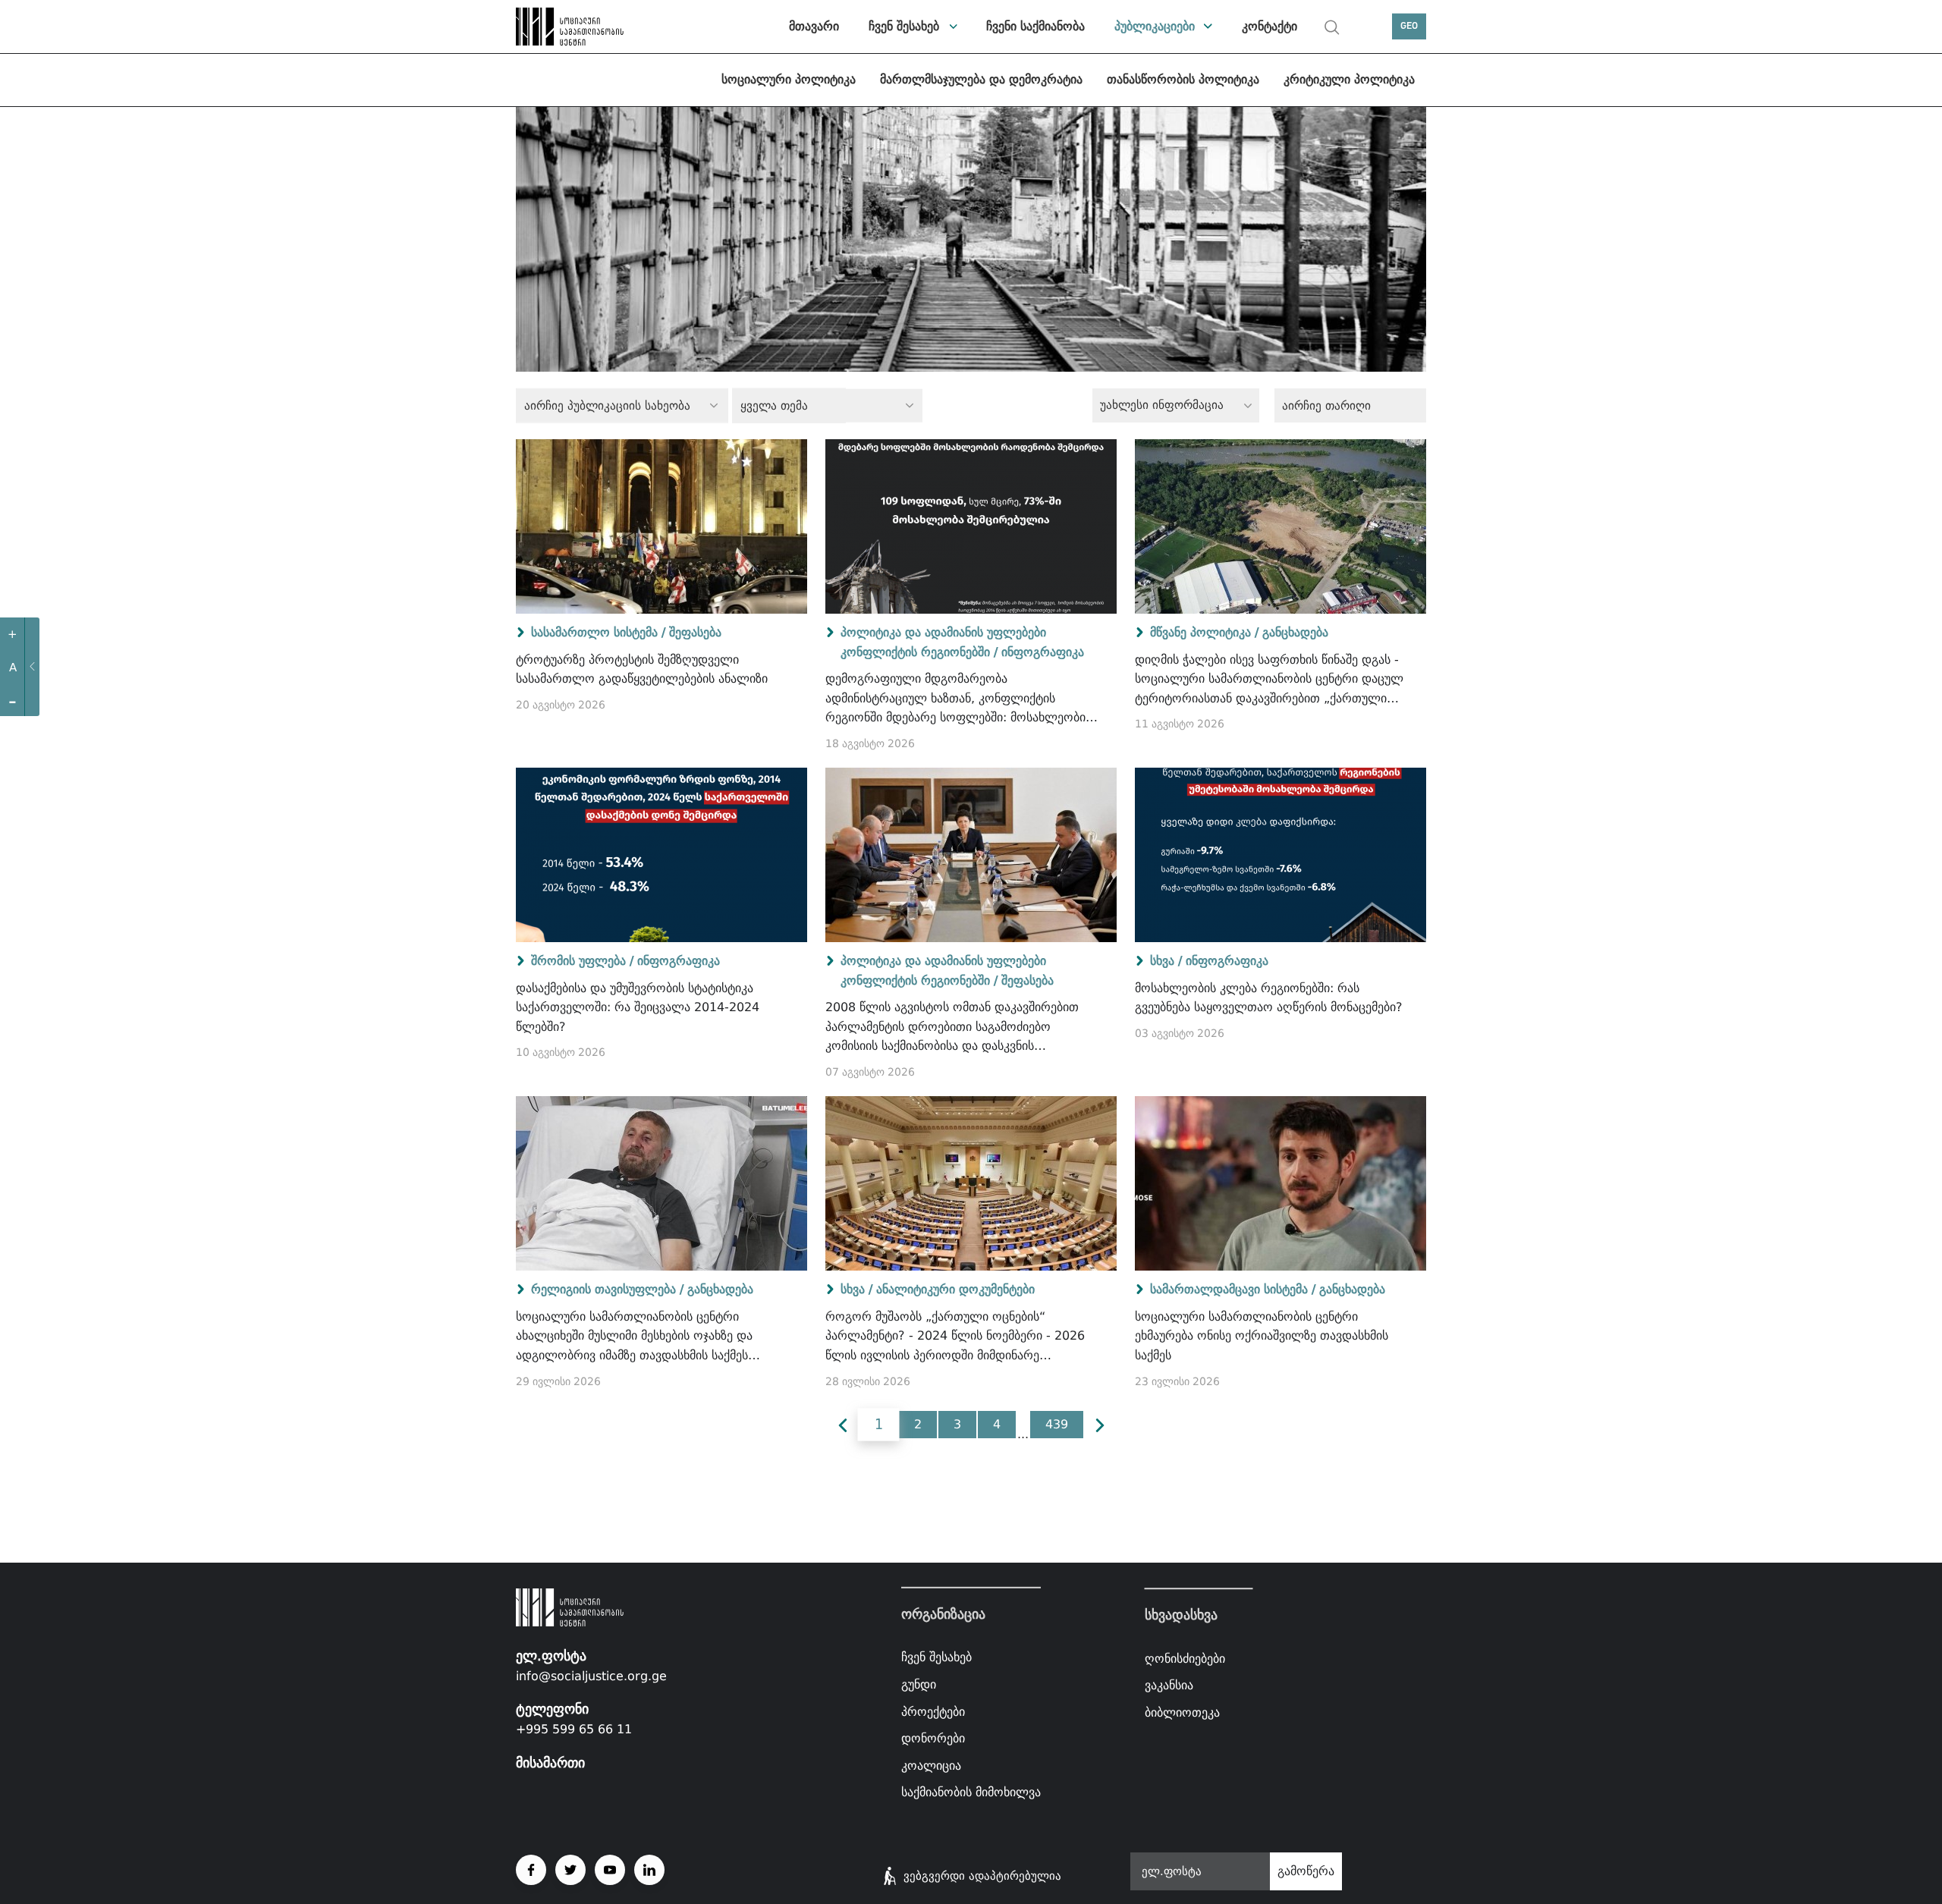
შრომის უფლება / (582, 961)
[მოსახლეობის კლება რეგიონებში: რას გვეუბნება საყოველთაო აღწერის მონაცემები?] (1281, 855)
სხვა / (1166, 961)
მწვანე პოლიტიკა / (1204, 632)
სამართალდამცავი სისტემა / (1233, 1289)
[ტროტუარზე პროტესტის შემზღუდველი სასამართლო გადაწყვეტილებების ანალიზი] (661, 526)
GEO (1409, 26)
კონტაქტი (1270, 26)
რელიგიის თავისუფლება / (607, 1289)
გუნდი (919, 1684)
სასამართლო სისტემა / (598, 632)
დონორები (933, 1738)
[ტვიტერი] (570, 1870)
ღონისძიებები (1185, 1659)
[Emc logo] (569, 27)
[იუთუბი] (610, 1870)
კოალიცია (931, 1766)
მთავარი (814, 26)
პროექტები (933, 1711)
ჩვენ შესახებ (904, 26)
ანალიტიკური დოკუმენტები (955, 1289)
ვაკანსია (1169, 1685)
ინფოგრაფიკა (1043, 652)
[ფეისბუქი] (531, 1870)
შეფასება (695, 632)
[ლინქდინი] (649, 1870)
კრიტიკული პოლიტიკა (1349, 79)
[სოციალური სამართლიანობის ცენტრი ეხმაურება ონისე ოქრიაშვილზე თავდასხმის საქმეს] (1281, 1183)
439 (1057, 1424)
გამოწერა (1306, 1871)
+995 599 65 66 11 (574, 1729)
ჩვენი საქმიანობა (1035, 26)
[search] (1332, 27)
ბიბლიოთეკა (1182, 1712)
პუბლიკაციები (1155, 26)
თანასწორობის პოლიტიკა (1183, 79)
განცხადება (1295, 632)
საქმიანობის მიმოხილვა (971, 1792)
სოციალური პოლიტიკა (789, 79)
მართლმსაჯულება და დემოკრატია (981, 79)
